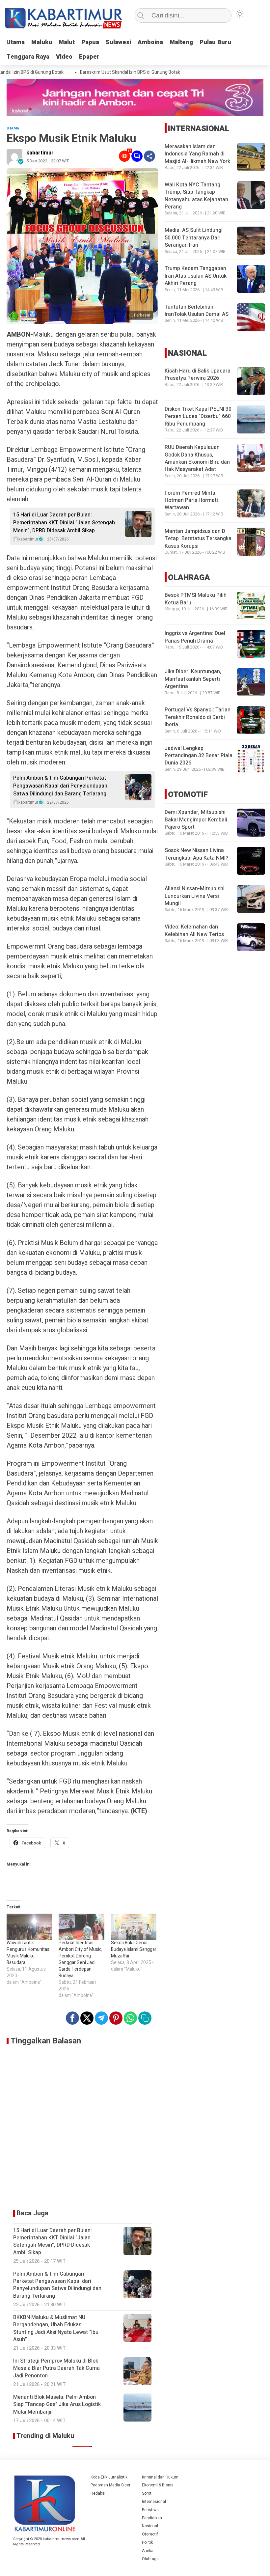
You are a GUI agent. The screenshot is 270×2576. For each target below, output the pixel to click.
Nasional (150, 2526)
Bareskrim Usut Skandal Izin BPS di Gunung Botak (115, 72)
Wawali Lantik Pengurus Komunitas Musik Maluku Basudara (28, 1953)
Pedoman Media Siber (110, 2485)
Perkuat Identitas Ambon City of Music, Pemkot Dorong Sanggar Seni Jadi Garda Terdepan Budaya (81, 1959)
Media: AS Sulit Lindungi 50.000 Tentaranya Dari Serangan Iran (194, 238)
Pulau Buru (215, 42)
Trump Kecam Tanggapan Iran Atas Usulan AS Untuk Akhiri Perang (196, 276)
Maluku (42, 42)
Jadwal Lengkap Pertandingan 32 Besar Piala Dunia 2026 (199, 756)
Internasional (154, 2502)
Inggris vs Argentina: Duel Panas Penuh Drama (195, 637)
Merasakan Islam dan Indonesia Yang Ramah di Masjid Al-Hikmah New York (197, 154)
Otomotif (150, 2534)
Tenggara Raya (28, 57)
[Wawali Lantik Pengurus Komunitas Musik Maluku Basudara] (29, 1927)
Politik (147, 2542)
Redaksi (98, 2493)
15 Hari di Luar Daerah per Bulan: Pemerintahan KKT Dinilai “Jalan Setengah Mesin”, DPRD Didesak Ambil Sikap (64, 523)
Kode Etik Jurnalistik (109, 2477)
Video (64, 57)
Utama (16, 42)
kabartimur (40, 153)
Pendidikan (152, 2518)
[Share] (149, 156)
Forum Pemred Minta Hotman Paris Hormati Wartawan (191, 500)
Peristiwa (150, 2510)
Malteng (181, 42)
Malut (67, 42)
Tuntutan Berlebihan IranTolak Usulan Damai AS (197, 311)
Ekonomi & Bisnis (158, 2485)
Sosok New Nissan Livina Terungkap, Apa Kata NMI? (196, 854)
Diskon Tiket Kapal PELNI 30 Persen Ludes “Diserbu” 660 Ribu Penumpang (198, 416)
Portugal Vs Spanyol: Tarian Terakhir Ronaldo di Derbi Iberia (198, 717)
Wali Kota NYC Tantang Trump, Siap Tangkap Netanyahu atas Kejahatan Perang (196, 196)
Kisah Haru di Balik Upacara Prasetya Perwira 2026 (198, 374)
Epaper (89, 57)
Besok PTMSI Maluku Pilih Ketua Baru (196, 599)
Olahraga (150, 2559)
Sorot (147, 2493)
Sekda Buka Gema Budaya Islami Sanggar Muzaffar (134, 1949)
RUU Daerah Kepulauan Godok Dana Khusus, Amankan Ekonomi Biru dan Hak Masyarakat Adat (197, 458)
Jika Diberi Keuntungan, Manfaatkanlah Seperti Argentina (193, 679)
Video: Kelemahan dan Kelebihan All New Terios (194, 930)
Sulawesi (118, 42)
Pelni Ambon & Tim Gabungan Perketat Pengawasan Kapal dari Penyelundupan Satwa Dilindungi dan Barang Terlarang (60, 786)
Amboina (150, 42)
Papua (90, 42)
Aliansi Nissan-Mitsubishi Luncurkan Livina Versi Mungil (195, 896)
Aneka (148, 2551)
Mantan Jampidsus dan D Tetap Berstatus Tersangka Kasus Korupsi (198, 539)
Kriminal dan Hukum (160, 2477)
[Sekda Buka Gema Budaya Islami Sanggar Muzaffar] (134, 1927)
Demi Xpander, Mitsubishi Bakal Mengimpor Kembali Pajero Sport (196, 820)
